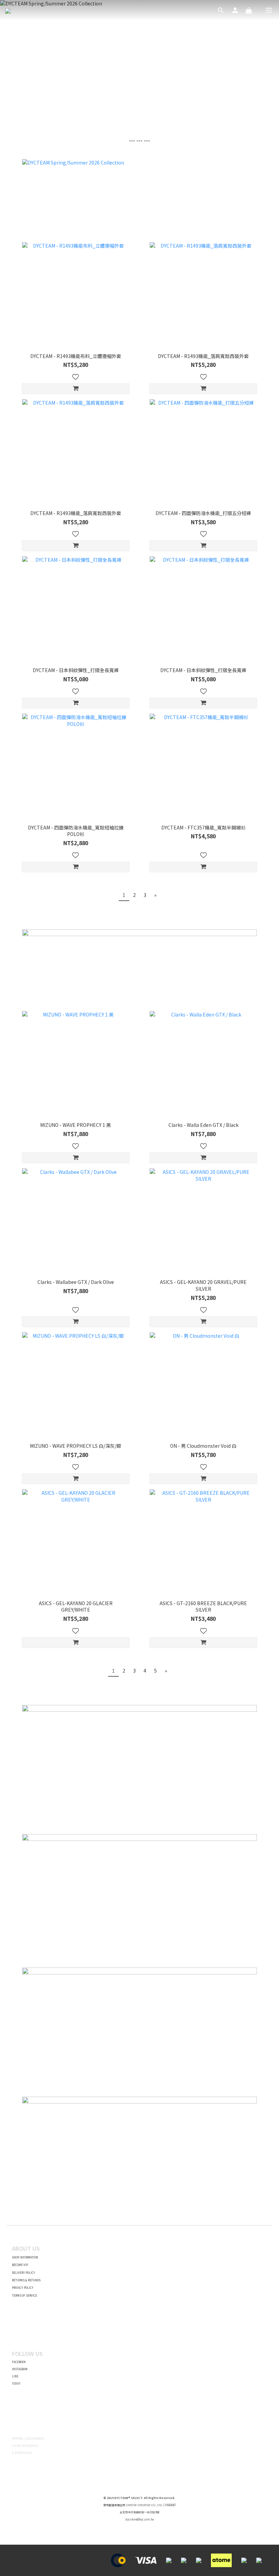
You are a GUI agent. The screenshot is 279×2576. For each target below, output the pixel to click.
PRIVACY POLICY (23, 2288)
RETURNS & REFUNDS (26, 2280)
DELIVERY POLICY (23, 2273)
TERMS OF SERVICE (24, 2295)
